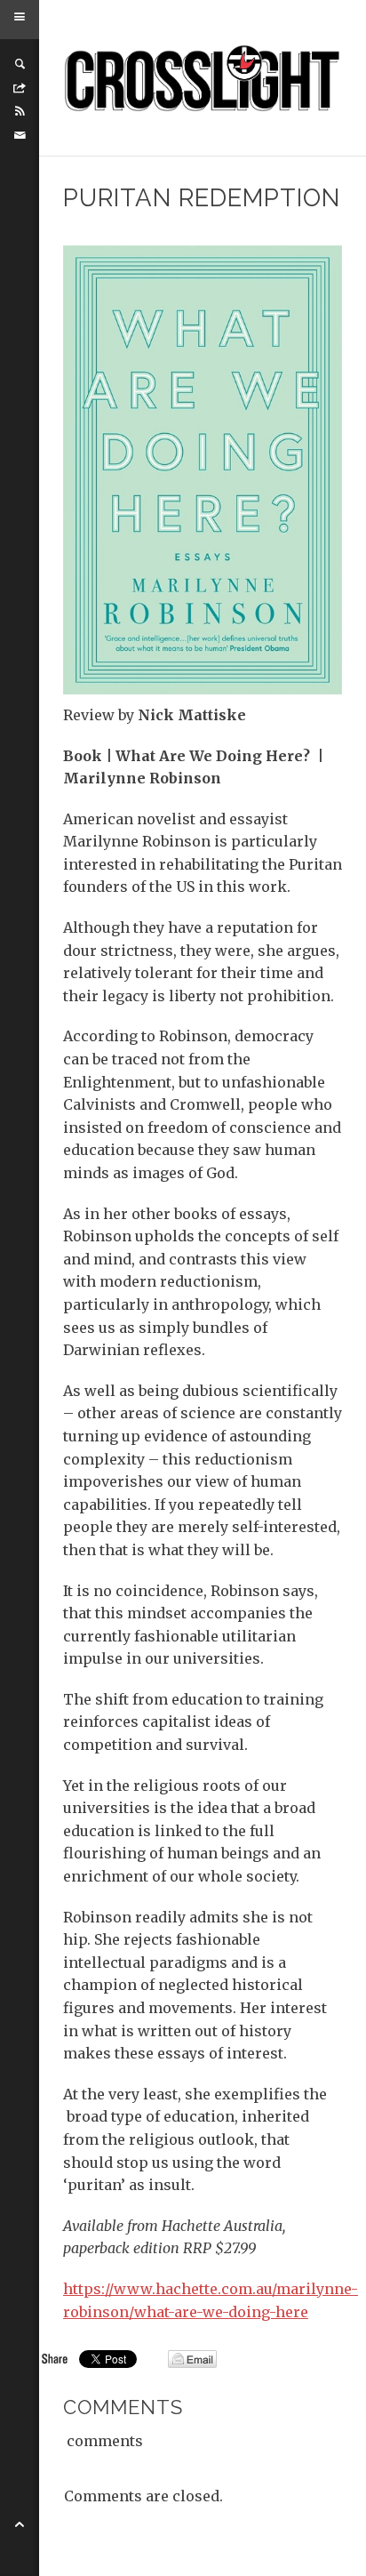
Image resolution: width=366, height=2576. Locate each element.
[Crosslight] (203, 78)
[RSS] (20, 111)
